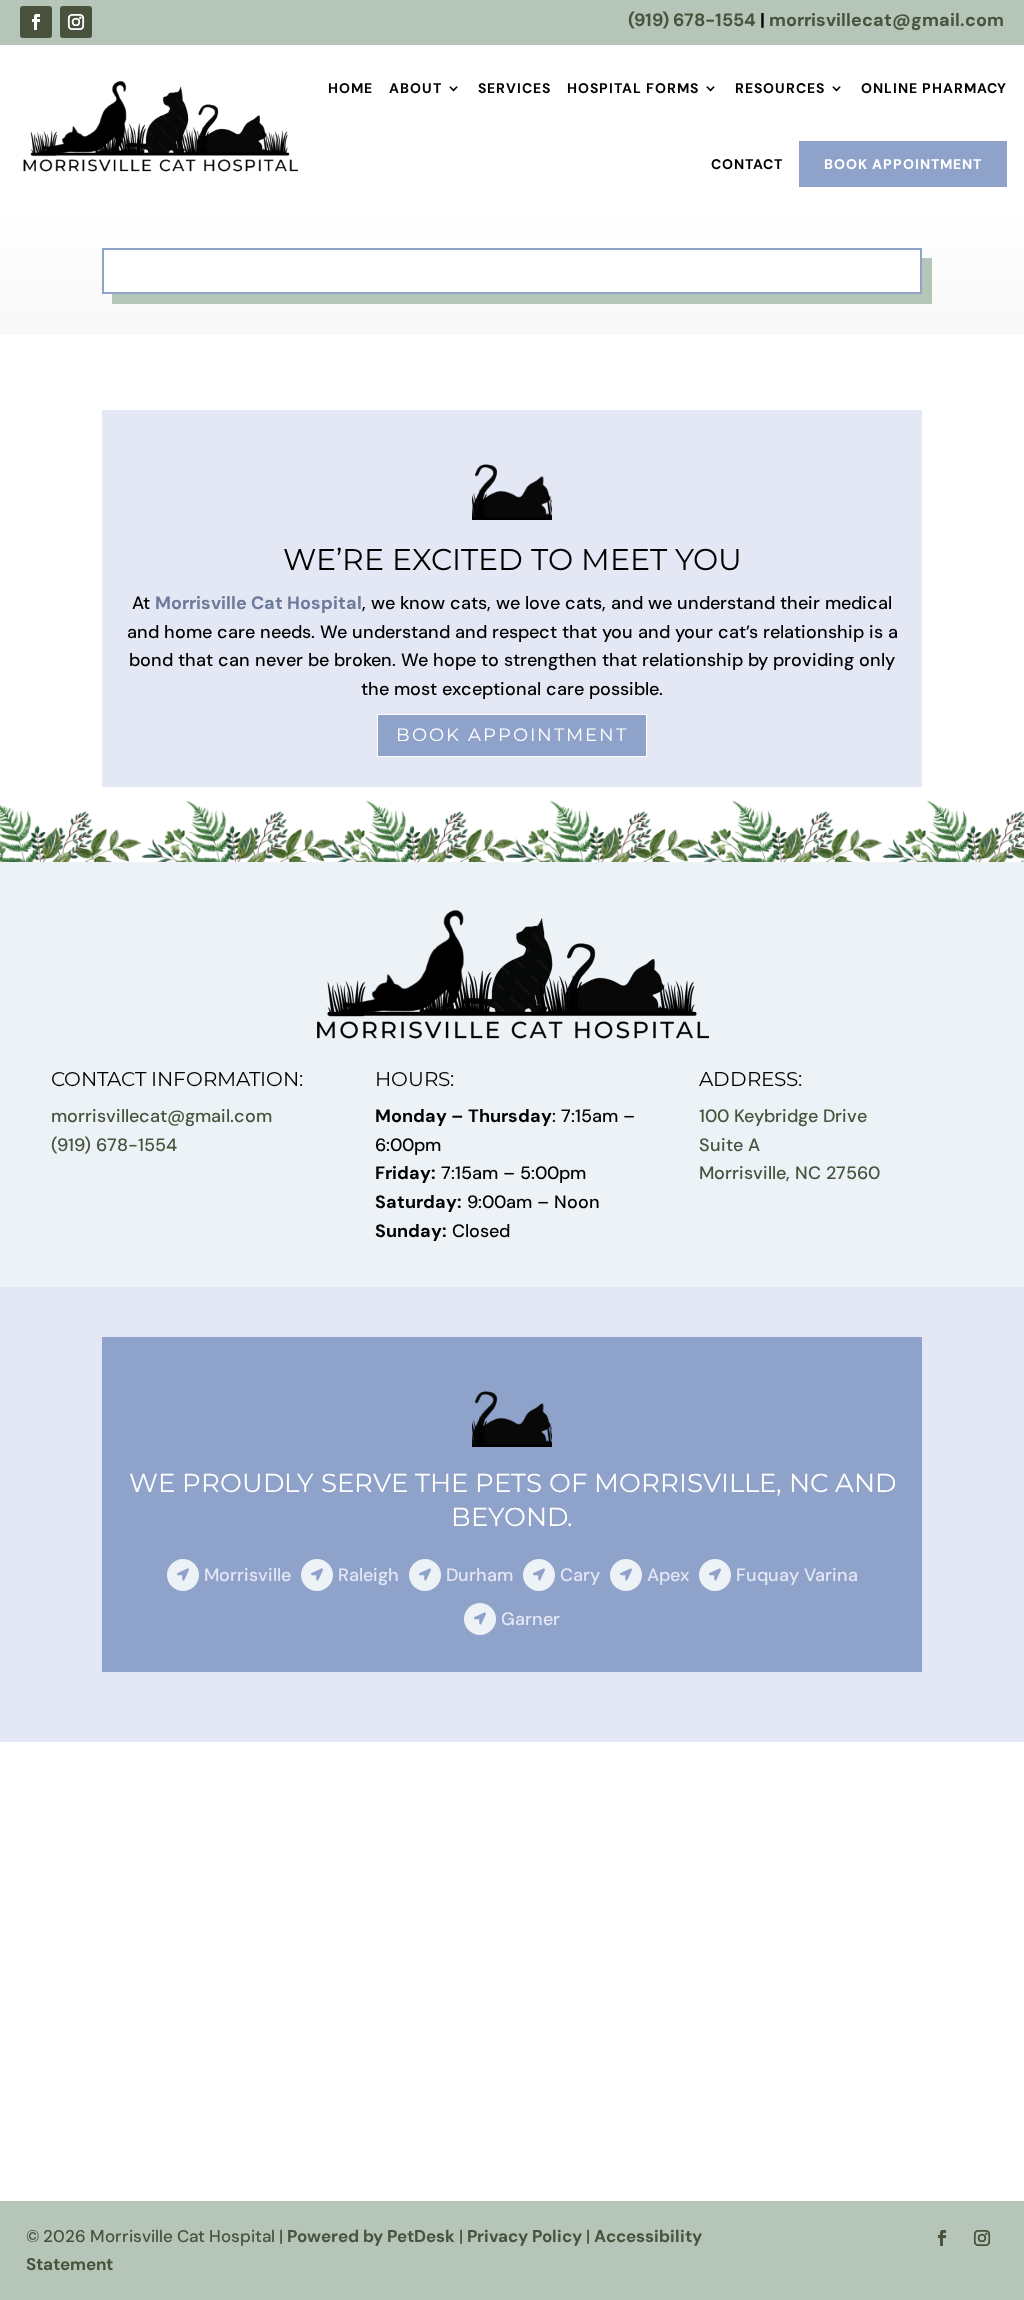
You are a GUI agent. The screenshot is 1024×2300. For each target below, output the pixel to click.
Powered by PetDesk (371, 2236)
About (415, 88)
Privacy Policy (524, 2236)
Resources (780, 88)
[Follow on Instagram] (76, 22)
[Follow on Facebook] (36, 22)
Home (350, 88)
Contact (747, 164)
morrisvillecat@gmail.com (886, 20)
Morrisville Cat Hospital (258, 603)
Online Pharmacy (934, 88)
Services (514, 88)
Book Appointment (903, 164)
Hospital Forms (633, 88)
